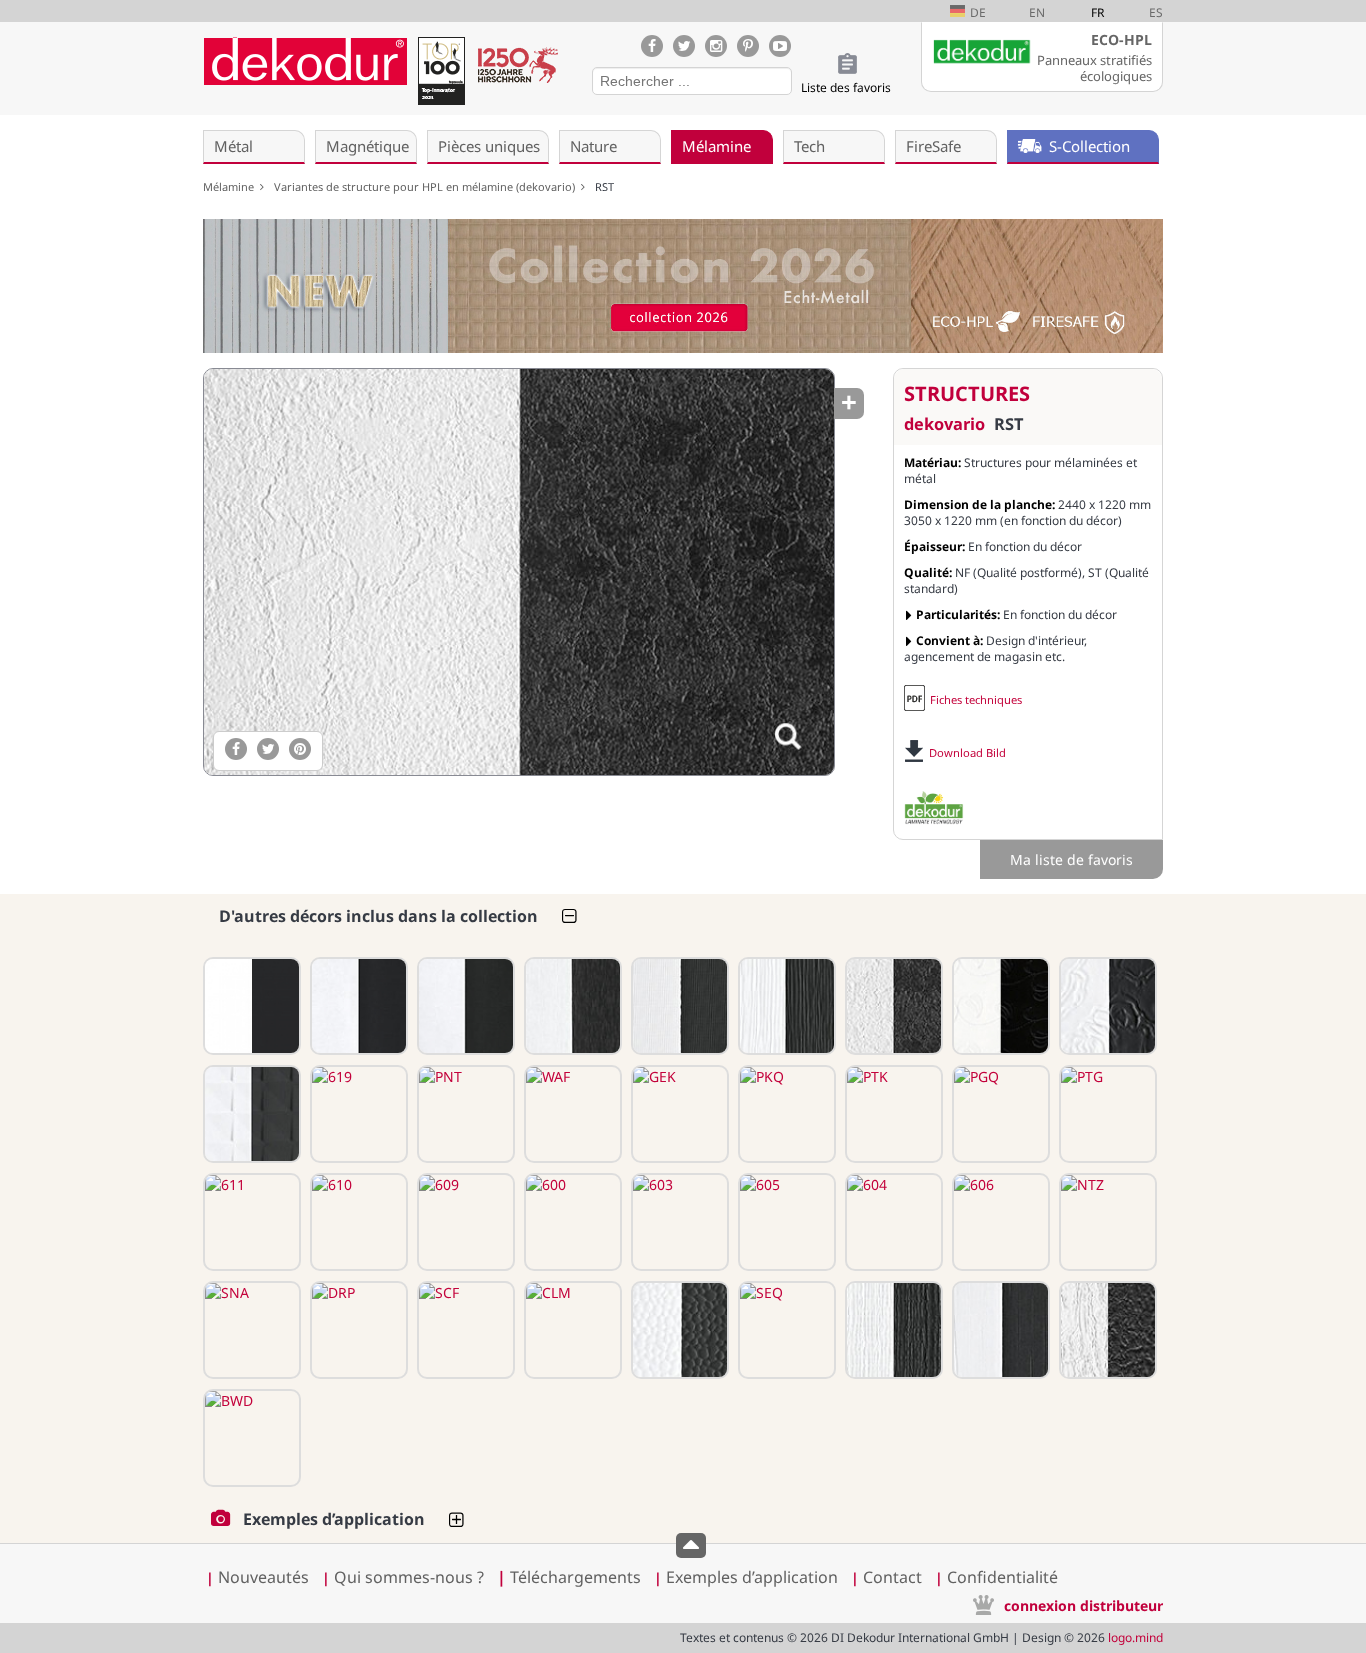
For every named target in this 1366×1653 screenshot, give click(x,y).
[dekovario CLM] (571, 1330)
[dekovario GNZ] (999, 1330)
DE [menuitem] (978, 12)
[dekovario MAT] (357, 1006)
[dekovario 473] (678, 1330)
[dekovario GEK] (678, 1114)
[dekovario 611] (250, 1222)
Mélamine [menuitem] (716, 146)
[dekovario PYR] (250, 1114)
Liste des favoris (846, 87)
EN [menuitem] (1037, 12)
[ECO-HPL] (934, 808)
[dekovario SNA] (250, 1330)
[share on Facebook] (236, 749)
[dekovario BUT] (571, 1006)
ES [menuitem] (1156, 12)
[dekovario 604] (892, 1222)
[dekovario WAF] (571, 1114)
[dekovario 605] (785, 1222)
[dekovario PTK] (892, 1114)
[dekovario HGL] (250, 1006)
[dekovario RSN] (1106, 1006)
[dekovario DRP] (357, 1330)
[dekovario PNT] (464, 1114)
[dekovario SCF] (464, 1330)
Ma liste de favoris (1071, 859)
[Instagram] (716, 46)
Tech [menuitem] (809, 146)
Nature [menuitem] (593, 146)
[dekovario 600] (571, 1222)
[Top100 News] (441, 74)
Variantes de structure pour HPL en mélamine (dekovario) (427, 186)
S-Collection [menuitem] (1089, 146)
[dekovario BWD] (250, 1438)
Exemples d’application (752, 1577)
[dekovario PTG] (1106, 1114)
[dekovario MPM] (464, 1006)
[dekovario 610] (357, 1222)
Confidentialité (1002, 1577)
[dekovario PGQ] (999, 1114)
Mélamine (231, 186)
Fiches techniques (976, 699)
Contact (892, 1577)
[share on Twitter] (268, 749)
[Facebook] (652, 46)
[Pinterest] (748, 46)
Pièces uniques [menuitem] (489, 146)
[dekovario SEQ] (785, 1330)
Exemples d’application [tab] (334, 1519)
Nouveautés (263, 1577)
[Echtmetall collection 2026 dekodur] (683, 288)
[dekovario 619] (357, 1114)
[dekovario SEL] (892, 1330)
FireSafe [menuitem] (933, 146)
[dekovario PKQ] (785, 1114)
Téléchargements (569, 1577)
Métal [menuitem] (233, 146)
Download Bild (967, 752)
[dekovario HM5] (785, 1006)
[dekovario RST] (518, 572)
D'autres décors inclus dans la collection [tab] (378, 916)
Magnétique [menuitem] (367, 146)
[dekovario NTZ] (1106, 1222)
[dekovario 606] (999, 1222)
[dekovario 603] (678, 1222)
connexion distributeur (1083, 1605)
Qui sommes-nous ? (409, 1577)
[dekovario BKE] (1106, 1330)
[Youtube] (780, 46)
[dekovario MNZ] (678, 1006)
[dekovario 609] (464, 1222)
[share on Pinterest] (300, 749)
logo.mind (1135, 1637)
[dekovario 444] (999, 1006)
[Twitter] (684, 46)
